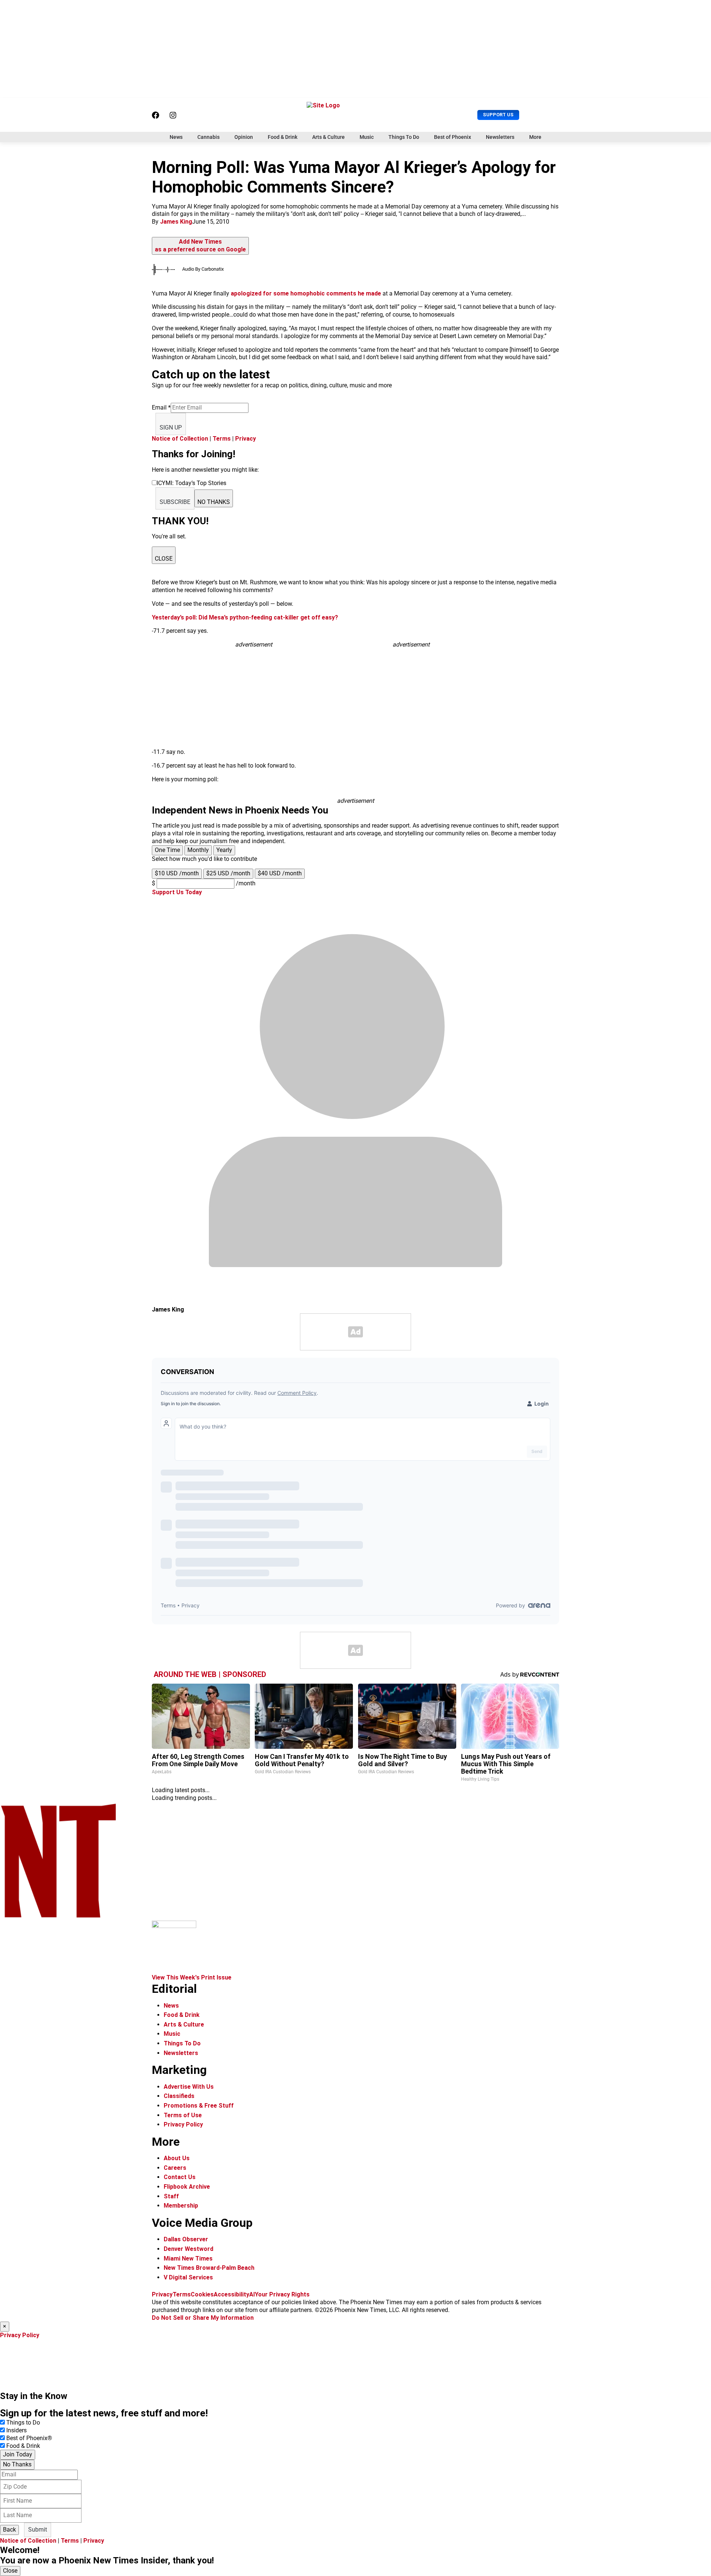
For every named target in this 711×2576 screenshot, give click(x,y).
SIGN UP (171, 427)
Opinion (244, 137)
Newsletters (500, 137)
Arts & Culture (328, 137)
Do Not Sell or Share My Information (203, 2318)
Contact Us (180, 2177)
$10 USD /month (177, 873)
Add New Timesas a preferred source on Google (200, 245)
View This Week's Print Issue (192, 1977)
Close (10, 2571)
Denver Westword (188, 2249)
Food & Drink (283, 137)
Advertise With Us (189, 2087)
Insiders (16, 2430)
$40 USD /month (280, 873)
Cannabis (208, 137)
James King (176, 222)
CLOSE (164, 559)
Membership (181, 2206)
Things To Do (404, 137)
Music (367, 137)
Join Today (18, 2454)
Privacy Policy (183, 2124)
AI (252, 2294)
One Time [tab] (167, 850)
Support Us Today (177, 892)
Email (161, 407)
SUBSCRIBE (175, 502)
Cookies (202, 2294)
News (176, 137)
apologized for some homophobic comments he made (306, 293)
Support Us (498, 115)
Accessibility (231, 2294)
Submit (38, 2530)
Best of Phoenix (453, 137)
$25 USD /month (228, 873)
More (535, 137)
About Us (177, 2158)
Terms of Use (183, 2115)
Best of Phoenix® (29, 2438)
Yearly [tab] (224, 850)
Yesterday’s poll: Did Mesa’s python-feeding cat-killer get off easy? (245, 617)
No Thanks (17, 2464)
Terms (222, 439)
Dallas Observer (186, 2239)
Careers (175, 2168)
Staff (171, 2196)
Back (9, 2530)
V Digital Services (188, 2277)
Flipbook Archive (187, 2187)
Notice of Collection (180, 439)
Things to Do (23, 2423)
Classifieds (179, 2096)
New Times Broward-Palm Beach (209, 2268)
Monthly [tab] (198, 850)
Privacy (246, 439)
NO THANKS (214, 502)
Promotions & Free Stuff (199, 2106)
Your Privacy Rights (282, 2294)
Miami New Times (188, 2258)
